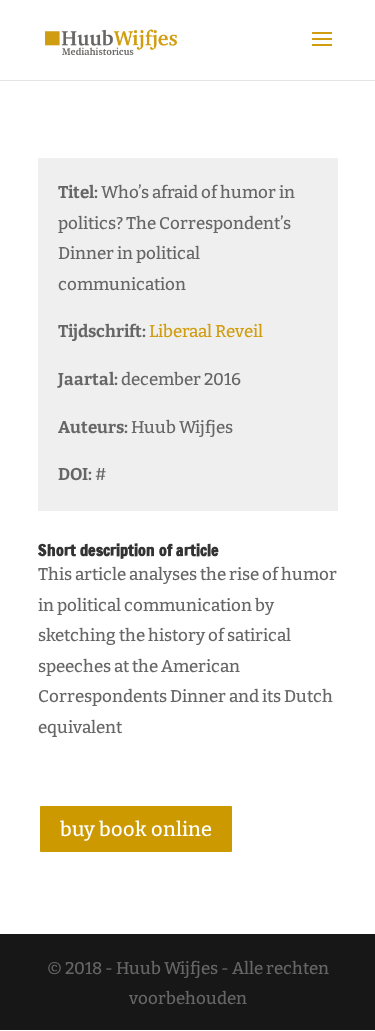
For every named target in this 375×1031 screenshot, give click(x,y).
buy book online (136, 829)
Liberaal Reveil (206, 331)
